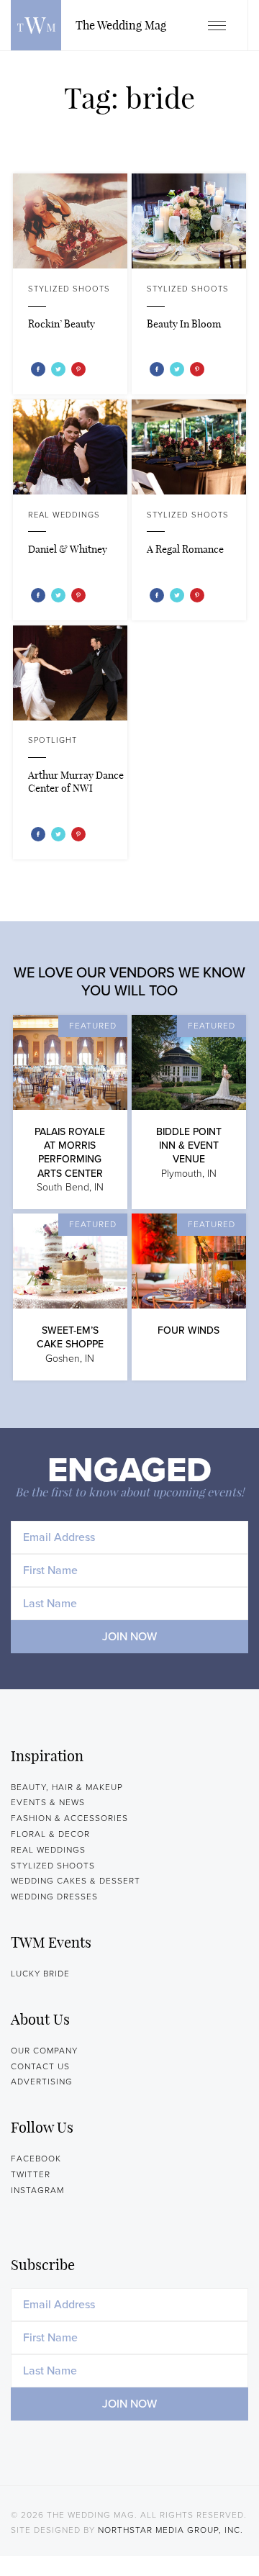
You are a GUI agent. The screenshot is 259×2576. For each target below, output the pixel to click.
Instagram (37, 2190)
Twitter (31, 2174)
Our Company (44, 2051)
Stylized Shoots (69, 289)
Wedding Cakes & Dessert (76, 1881)
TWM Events (51, 1942)
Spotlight (53, 740)
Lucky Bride (40, 1974)
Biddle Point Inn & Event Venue (189, 1145)
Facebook (36, 2159)
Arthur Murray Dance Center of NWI (76, 782)
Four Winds (188, 1330)
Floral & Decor (50, 1834)
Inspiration (47, 1756)
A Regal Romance (185, 549)
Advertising (42, 2082)
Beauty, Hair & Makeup (67, 1787)
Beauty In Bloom (184, 324)
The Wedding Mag (36, 25)
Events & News (48, 1802)
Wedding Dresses (54, 1897)
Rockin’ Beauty (62, 324)
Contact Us (40, 2066)
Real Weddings (64, 515)
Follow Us (42, 2127)
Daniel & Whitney (68, 549)
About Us (40, 2019)
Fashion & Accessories (69, 1818)
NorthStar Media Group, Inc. (171, 2530)
